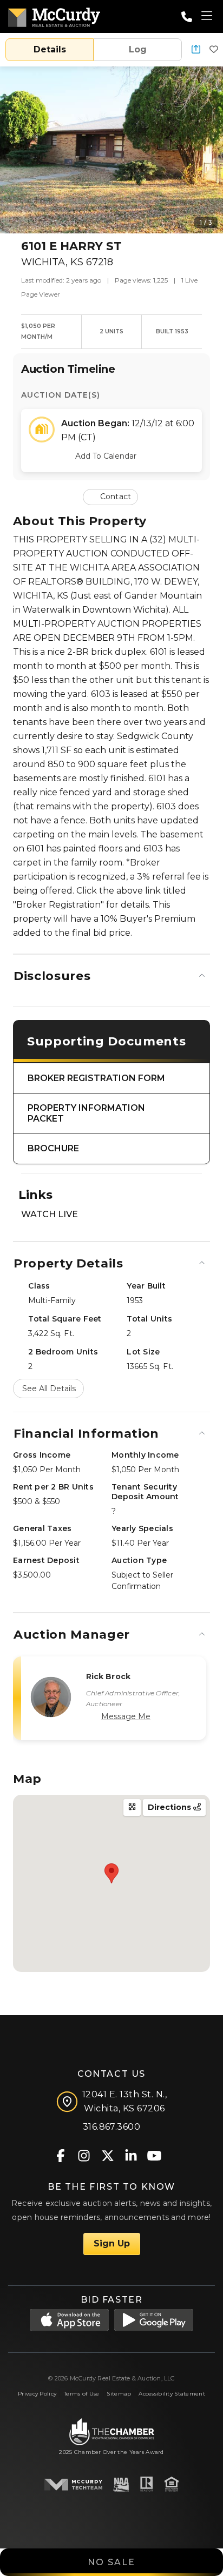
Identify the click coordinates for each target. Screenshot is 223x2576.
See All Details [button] (49, 1388)
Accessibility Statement (172, 2394)
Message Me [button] (126, 1716)
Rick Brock (108, 1676)
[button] (196, 50)
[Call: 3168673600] (187, 17)
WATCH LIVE (50, 1214)
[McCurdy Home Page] (54, 15)
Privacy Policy (37, 2394)
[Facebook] (61, 2155)
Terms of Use (81, 2394)
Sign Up (112, 2243)
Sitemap (119, 2394)
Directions (170, 1807)
